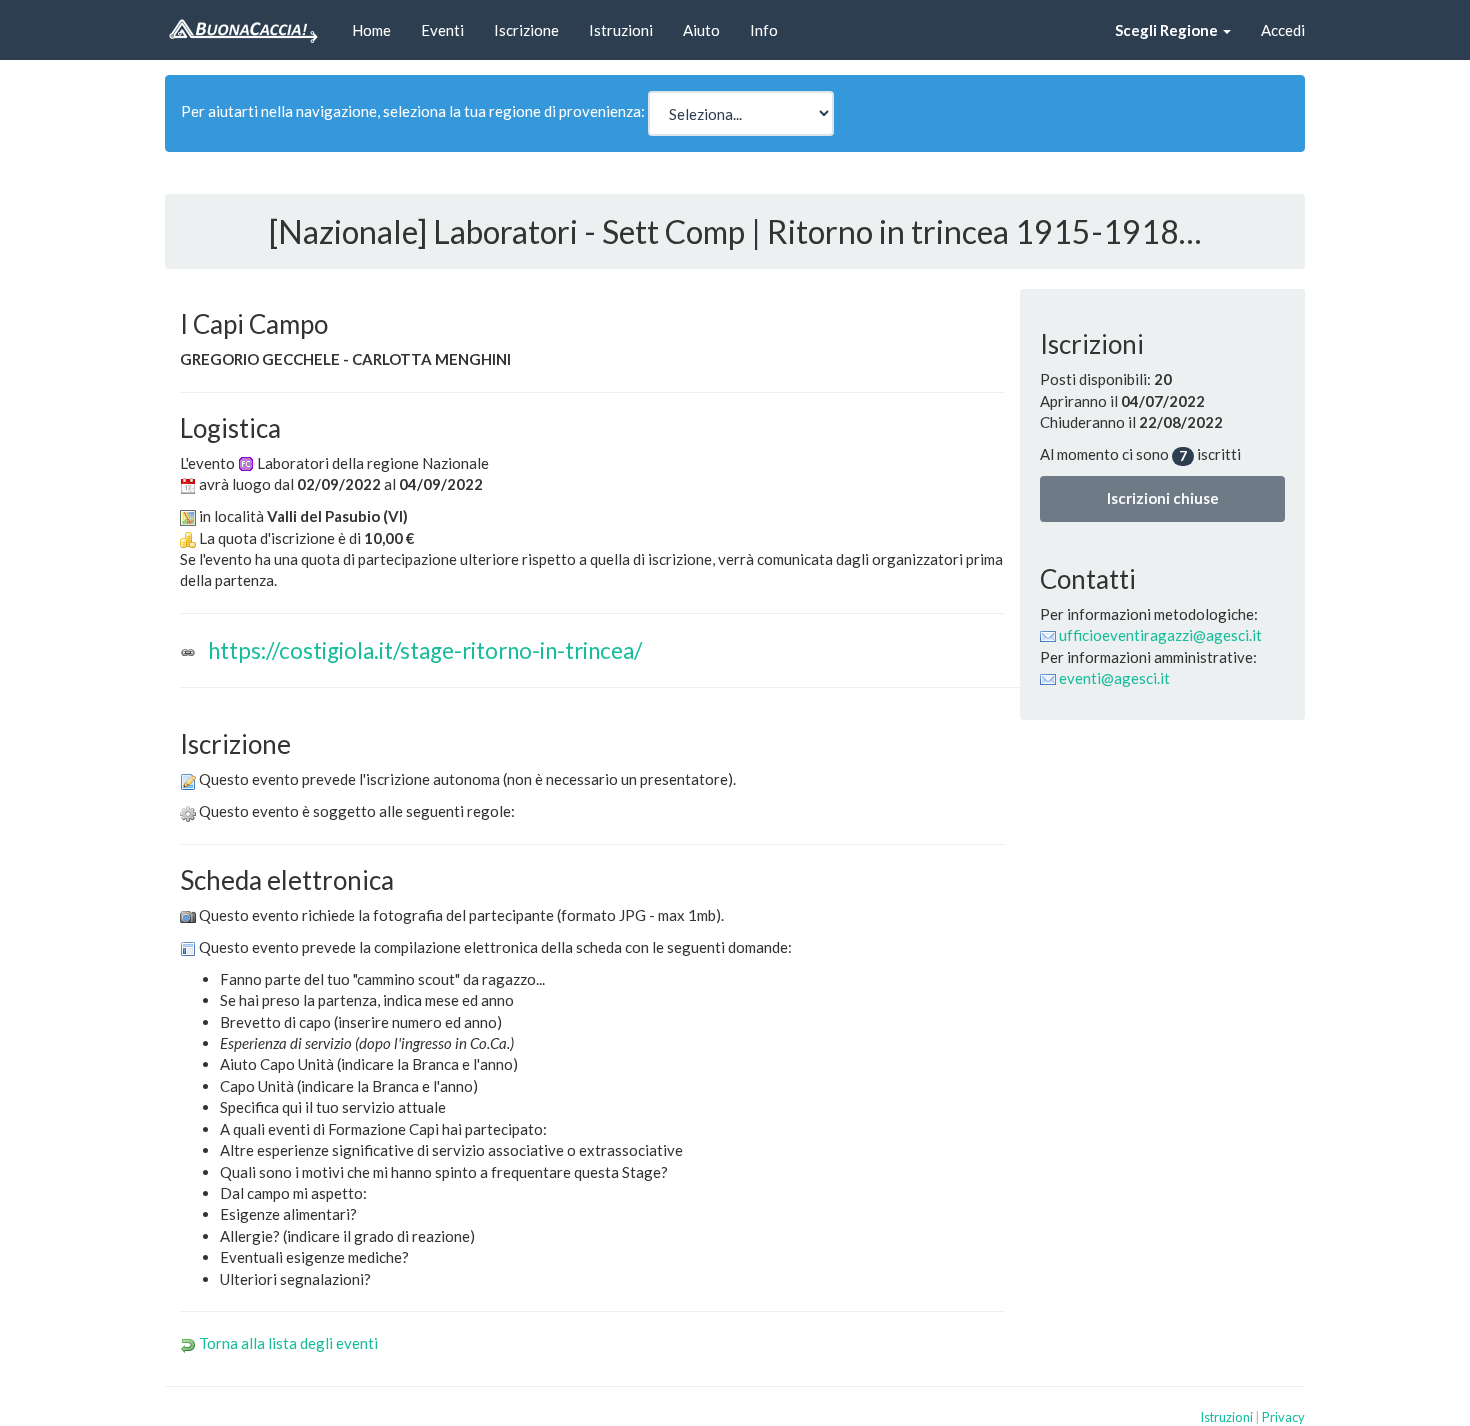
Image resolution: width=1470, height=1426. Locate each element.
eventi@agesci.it (1114, 678)
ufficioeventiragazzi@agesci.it (1160, 635)
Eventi (442, 30)
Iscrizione (526, 30)
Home (371, 30)
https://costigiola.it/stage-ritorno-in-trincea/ (425, 650)
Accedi (1283, 30)
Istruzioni (621, 30)
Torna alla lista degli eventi (288, 1343)
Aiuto (701, 30)
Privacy (1283, 1417)
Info (764, 30)
